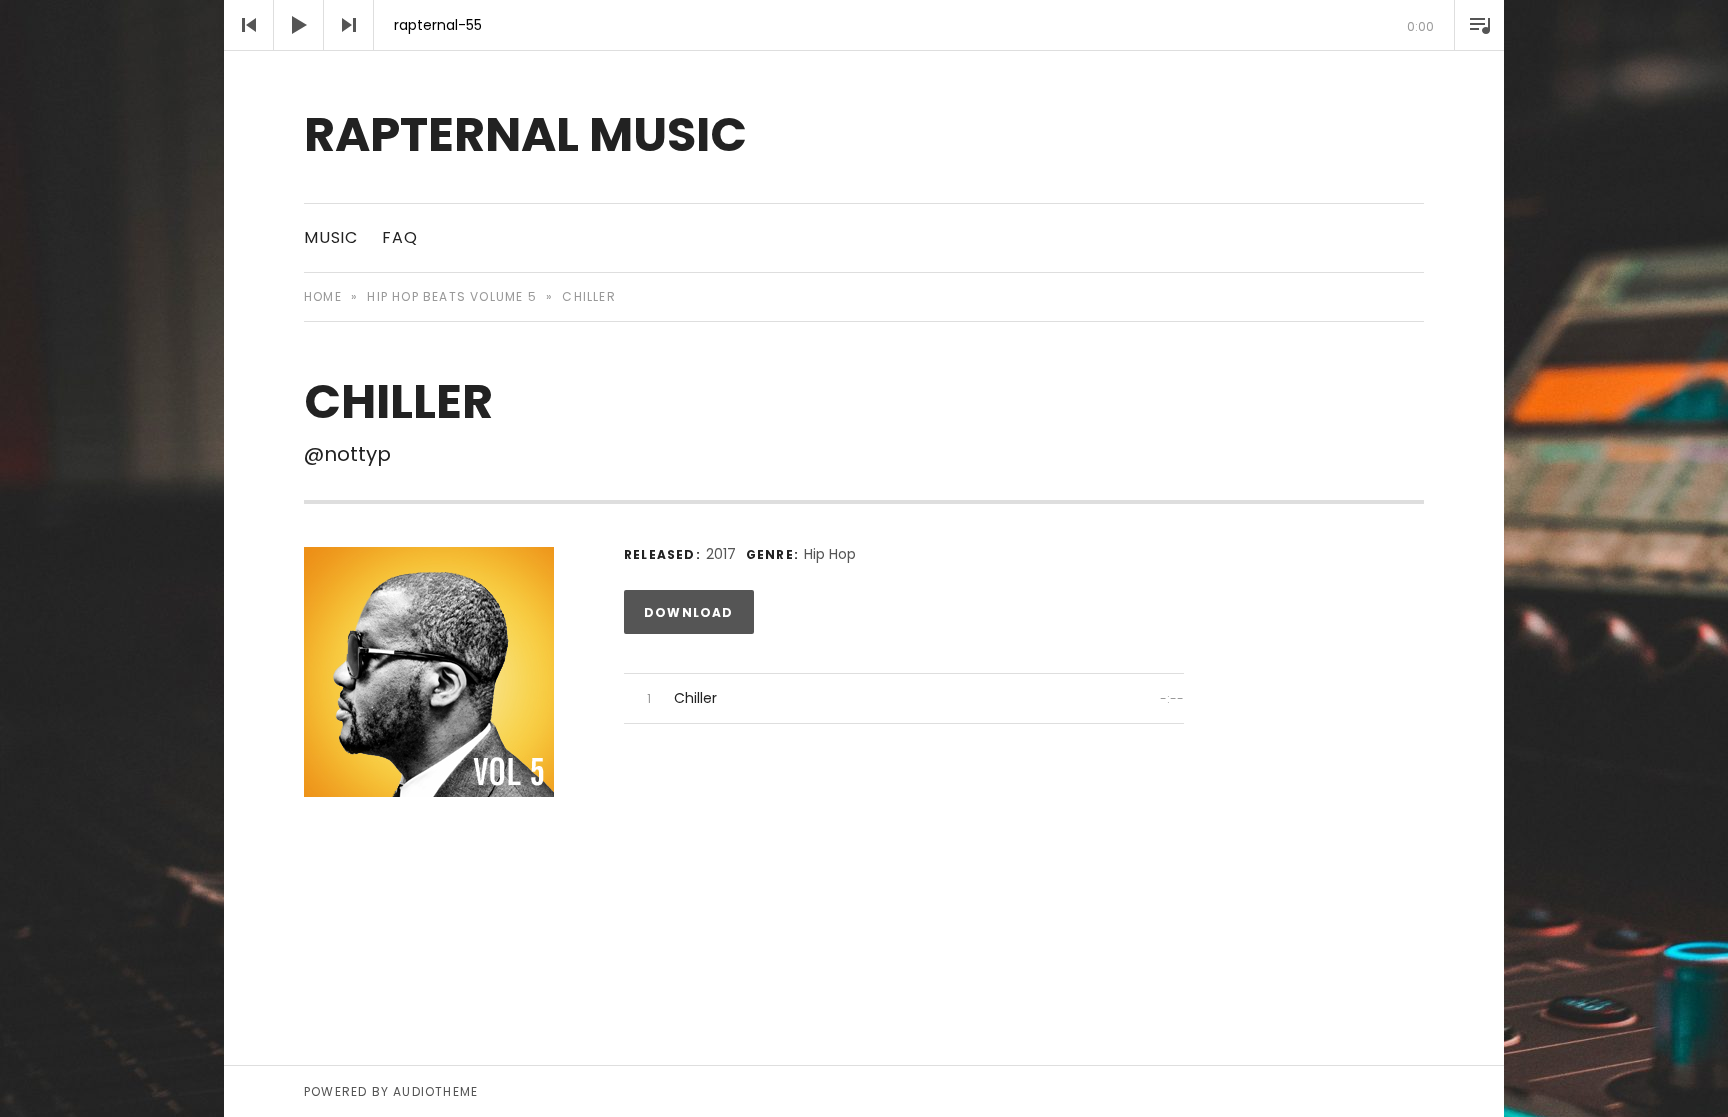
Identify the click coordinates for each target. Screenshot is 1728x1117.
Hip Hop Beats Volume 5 (451, 296)
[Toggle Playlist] (1479, 25)
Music (331, 237)
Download (689, 612)
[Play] (299, 25)
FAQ (399, 237)
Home (323, 296)
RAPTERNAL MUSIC (525, 134)
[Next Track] (349, 25)
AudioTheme (435, 1091)
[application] (864, 25)
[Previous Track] (249, 25)
